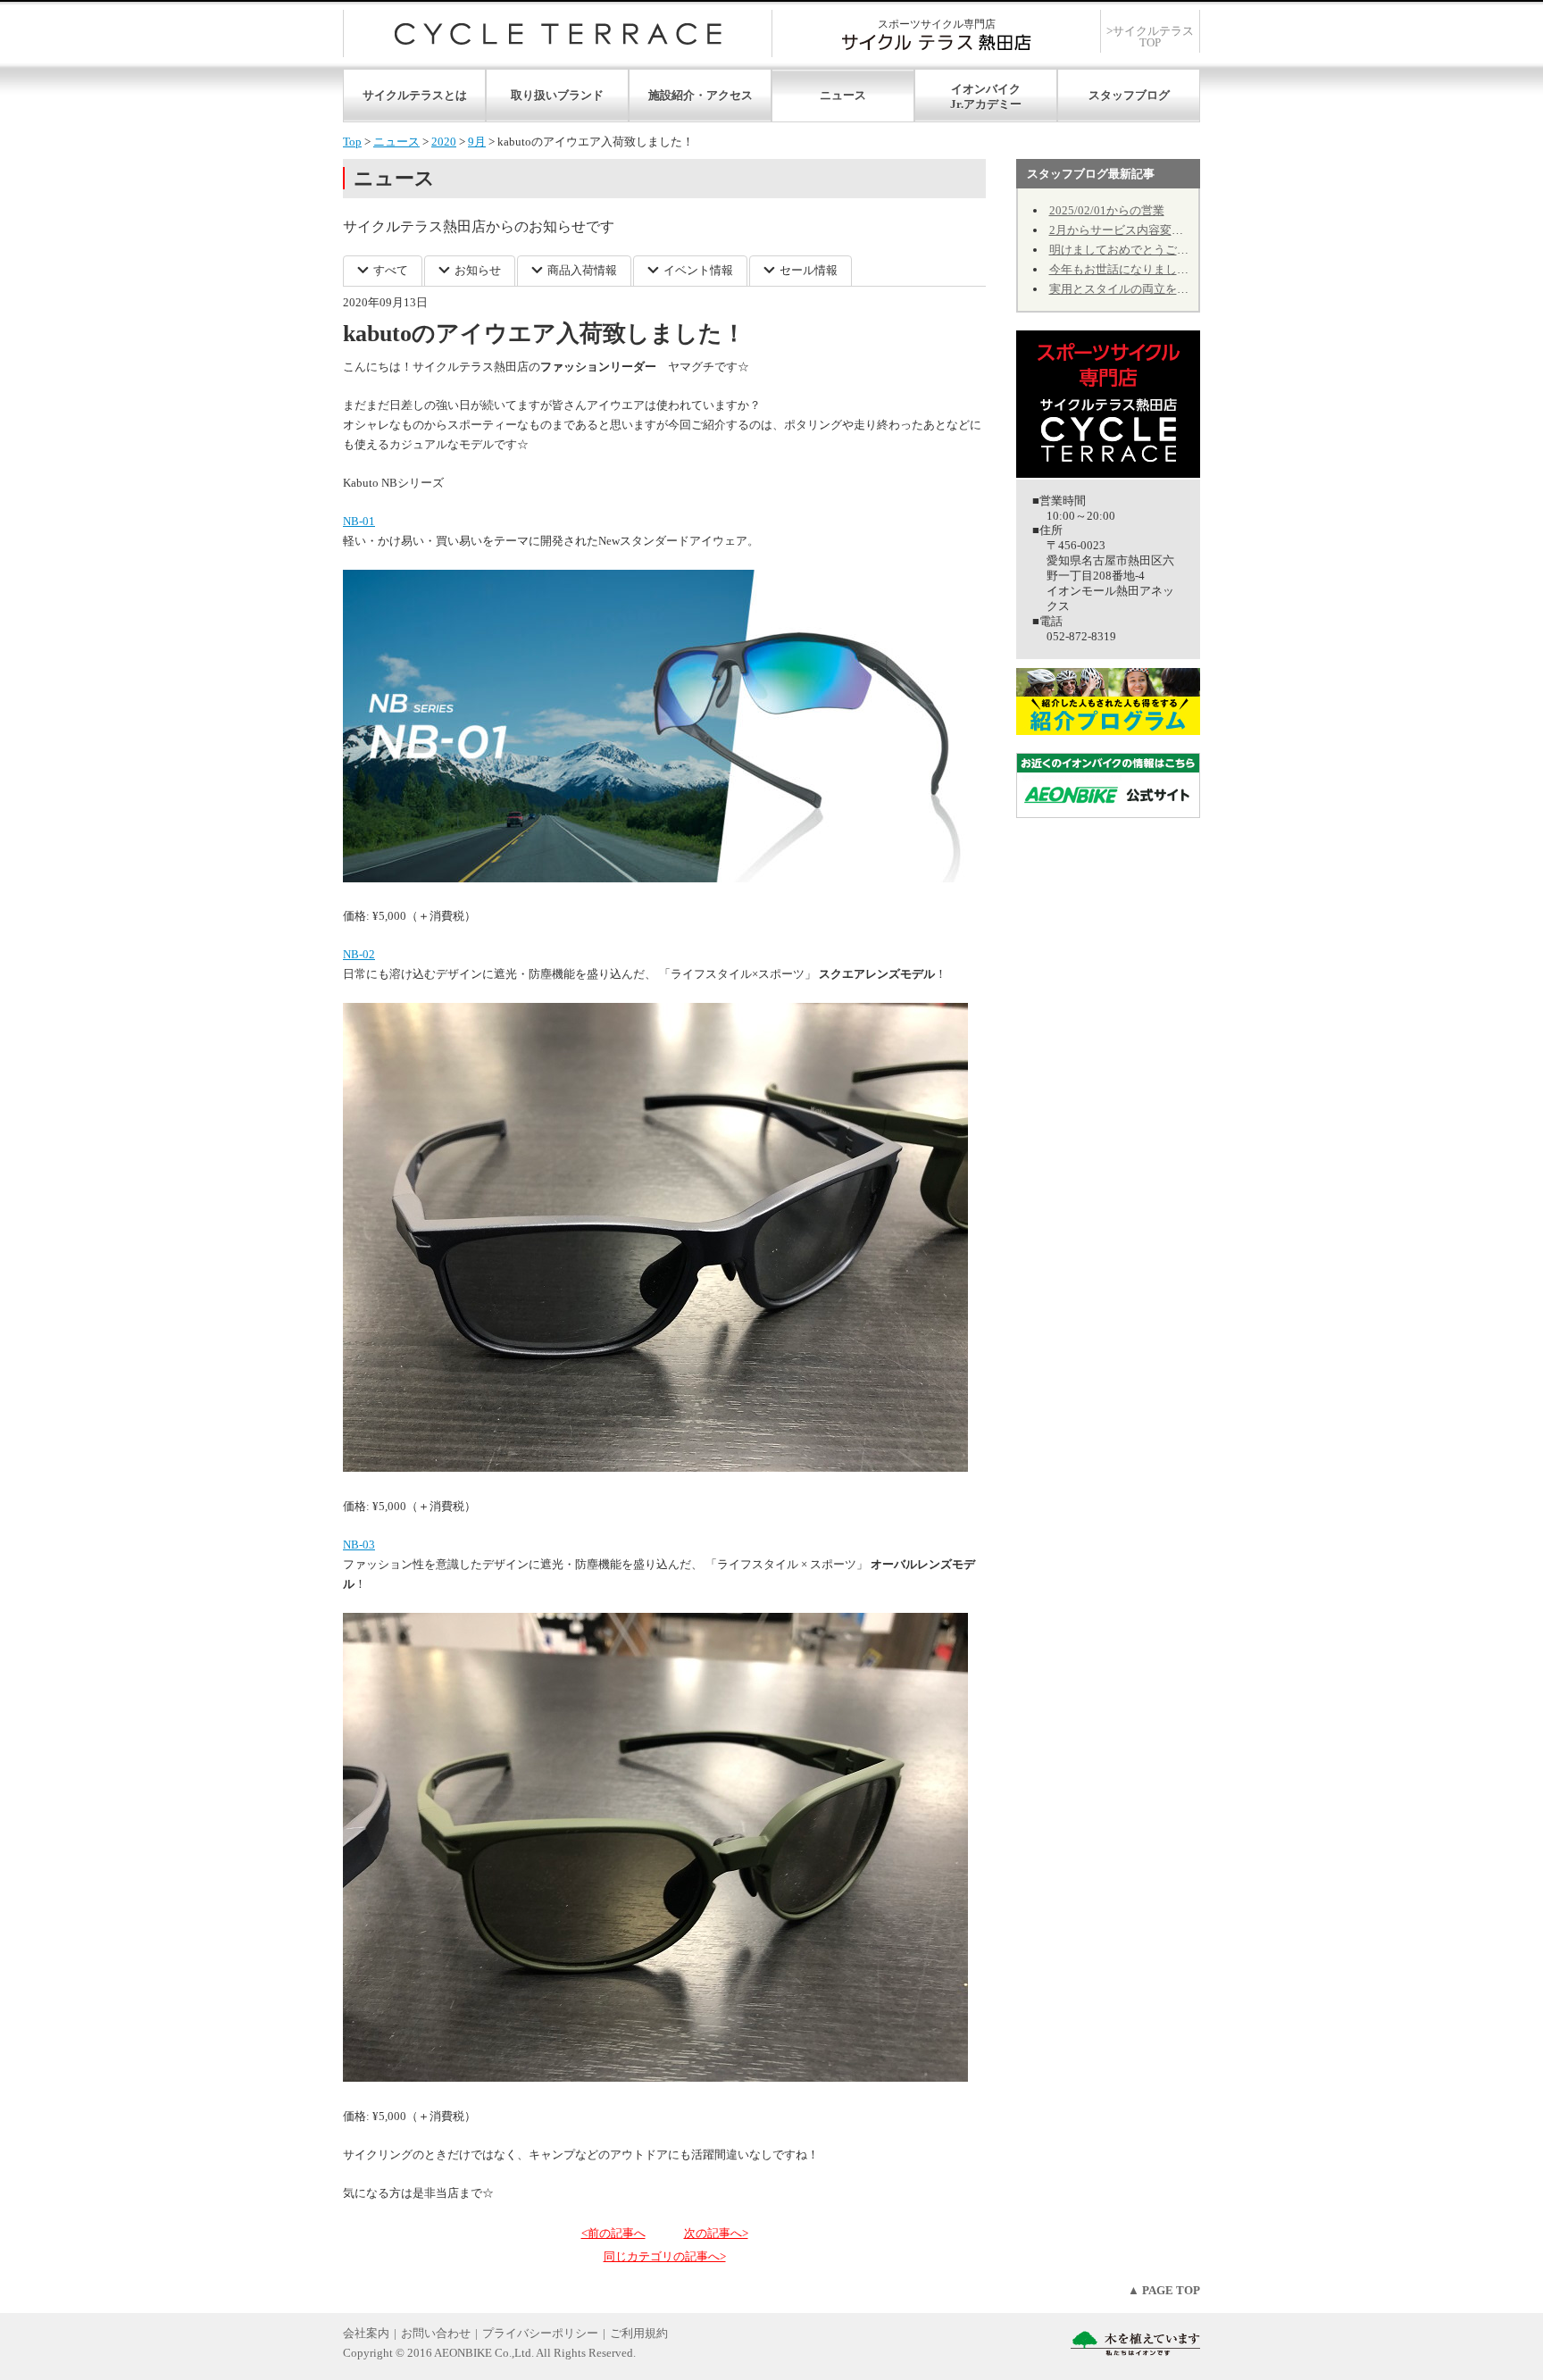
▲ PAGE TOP (1164, 2290)
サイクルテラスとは (415, 95)
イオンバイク (986, 89)
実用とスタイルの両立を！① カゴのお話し (1161, 289)
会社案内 (366, 2333)
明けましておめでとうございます (1136, 250)
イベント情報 (698, 270)
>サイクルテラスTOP (1150, 37)
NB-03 (359, 1545)
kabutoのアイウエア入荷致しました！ (544, 334)
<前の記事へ (613, 2233)
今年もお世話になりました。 (1125, 269)
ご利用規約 (639, 2333)
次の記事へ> (716, 2233)
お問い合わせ (436, 2333)
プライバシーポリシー (540, 2333)
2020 (444, 142)
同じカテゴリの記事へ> (665, 2256)
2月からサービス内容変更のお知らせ (1145, 230)
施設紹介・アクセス (701, 95)
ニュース (843, 95)
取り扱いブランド (557, 95)
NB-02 (359, 954)
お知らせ (478, 270)
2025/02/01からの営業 (1107, 210)
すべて (391, 270)
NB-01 (359, 521)
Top (352, 142)
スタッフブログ (1129, 95)
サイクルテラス (558, 33)
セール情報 (809, 270)
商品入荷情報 (582, 270)
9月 (477, 142)
